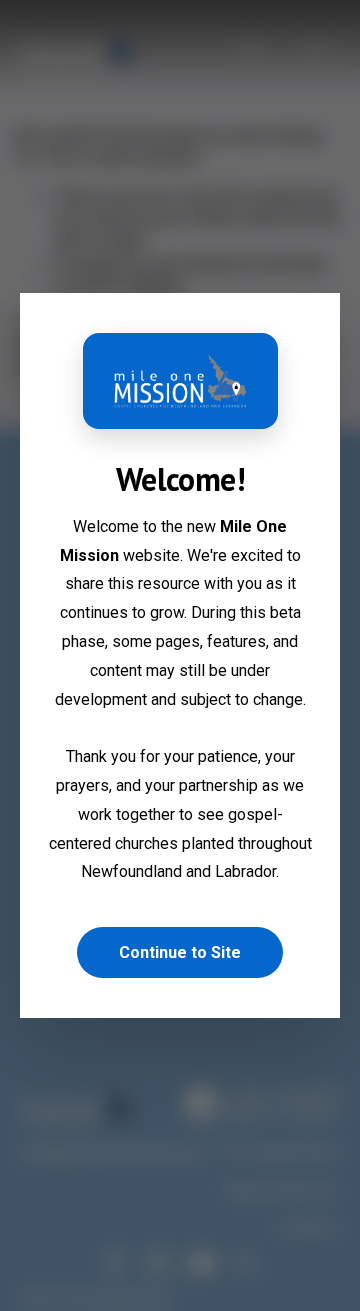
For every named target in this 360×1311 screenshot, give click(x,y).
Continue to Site (180, 952)
